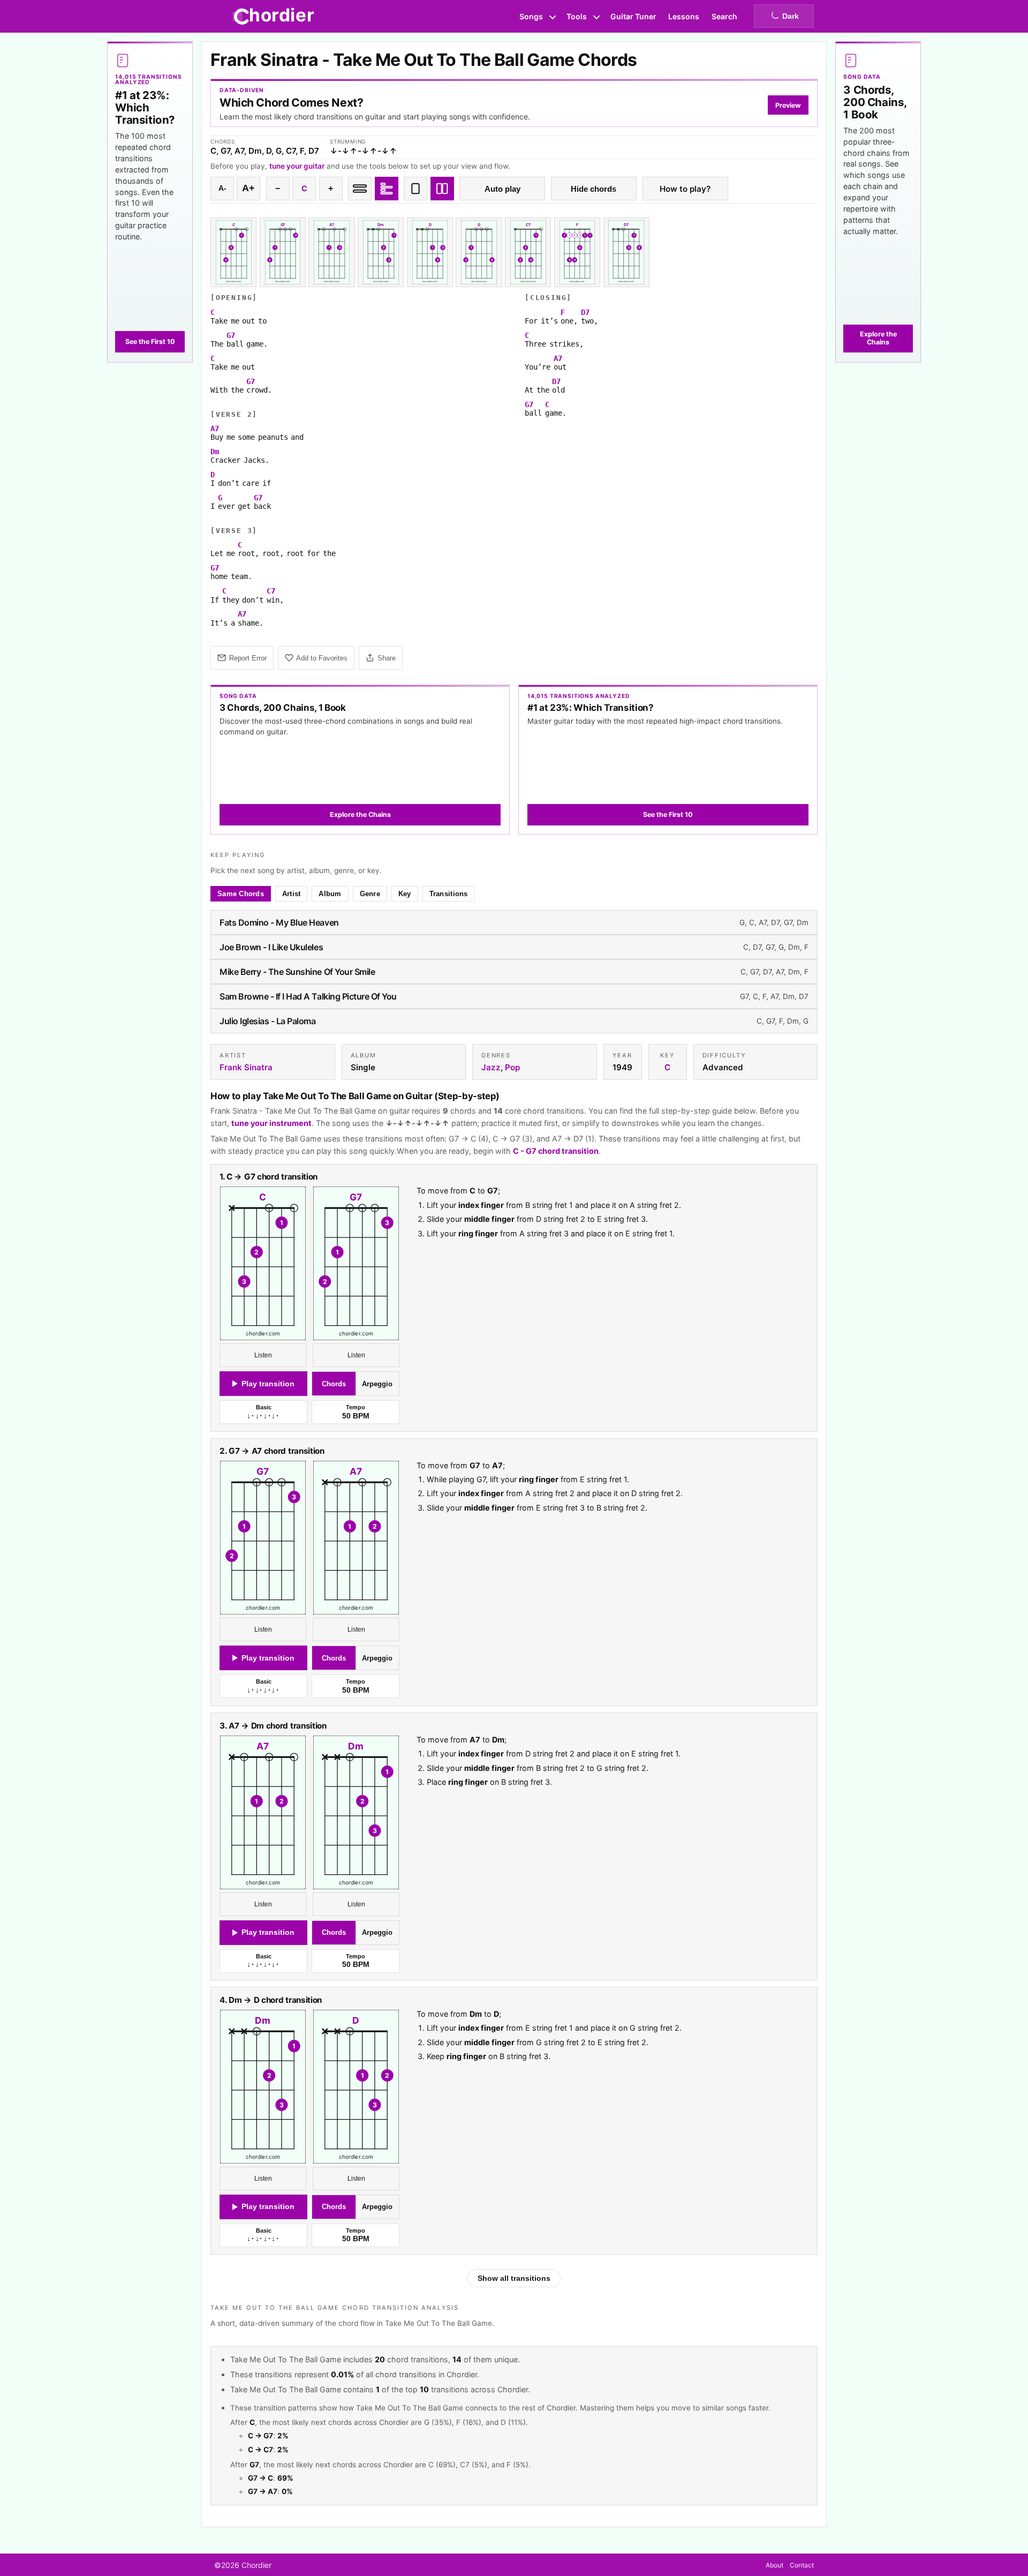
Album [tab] (330, 894)
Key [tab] (405, 894)
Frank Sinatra (246, 1067)
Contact (802, 2565)
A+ (248, 188)
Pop (512, 1067)
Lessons (684, 16)
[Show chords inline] (360, 189)
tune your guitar (297, 166)
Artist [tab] (292, 894)
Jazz (491, 1067)
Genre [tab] (370, 894)
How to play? (685, 189)
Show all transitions (514, 2278)
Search (724, 16)
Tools (577, 16)
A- (222, 188)
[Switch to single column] (415, 189)
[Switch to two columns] (442, 189)
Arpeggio (377, 1384)
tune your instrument (271, 1123)
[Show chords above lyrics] (387, 189)
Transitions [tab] (449, 894)
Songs (531, 16)
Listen (263, 1356)
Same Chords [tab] (241, 894)
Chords (334, 1384)
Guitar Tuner (633, 16)
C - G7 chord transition (556, 1151)
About (774, 2565)
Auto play (502, 189)
